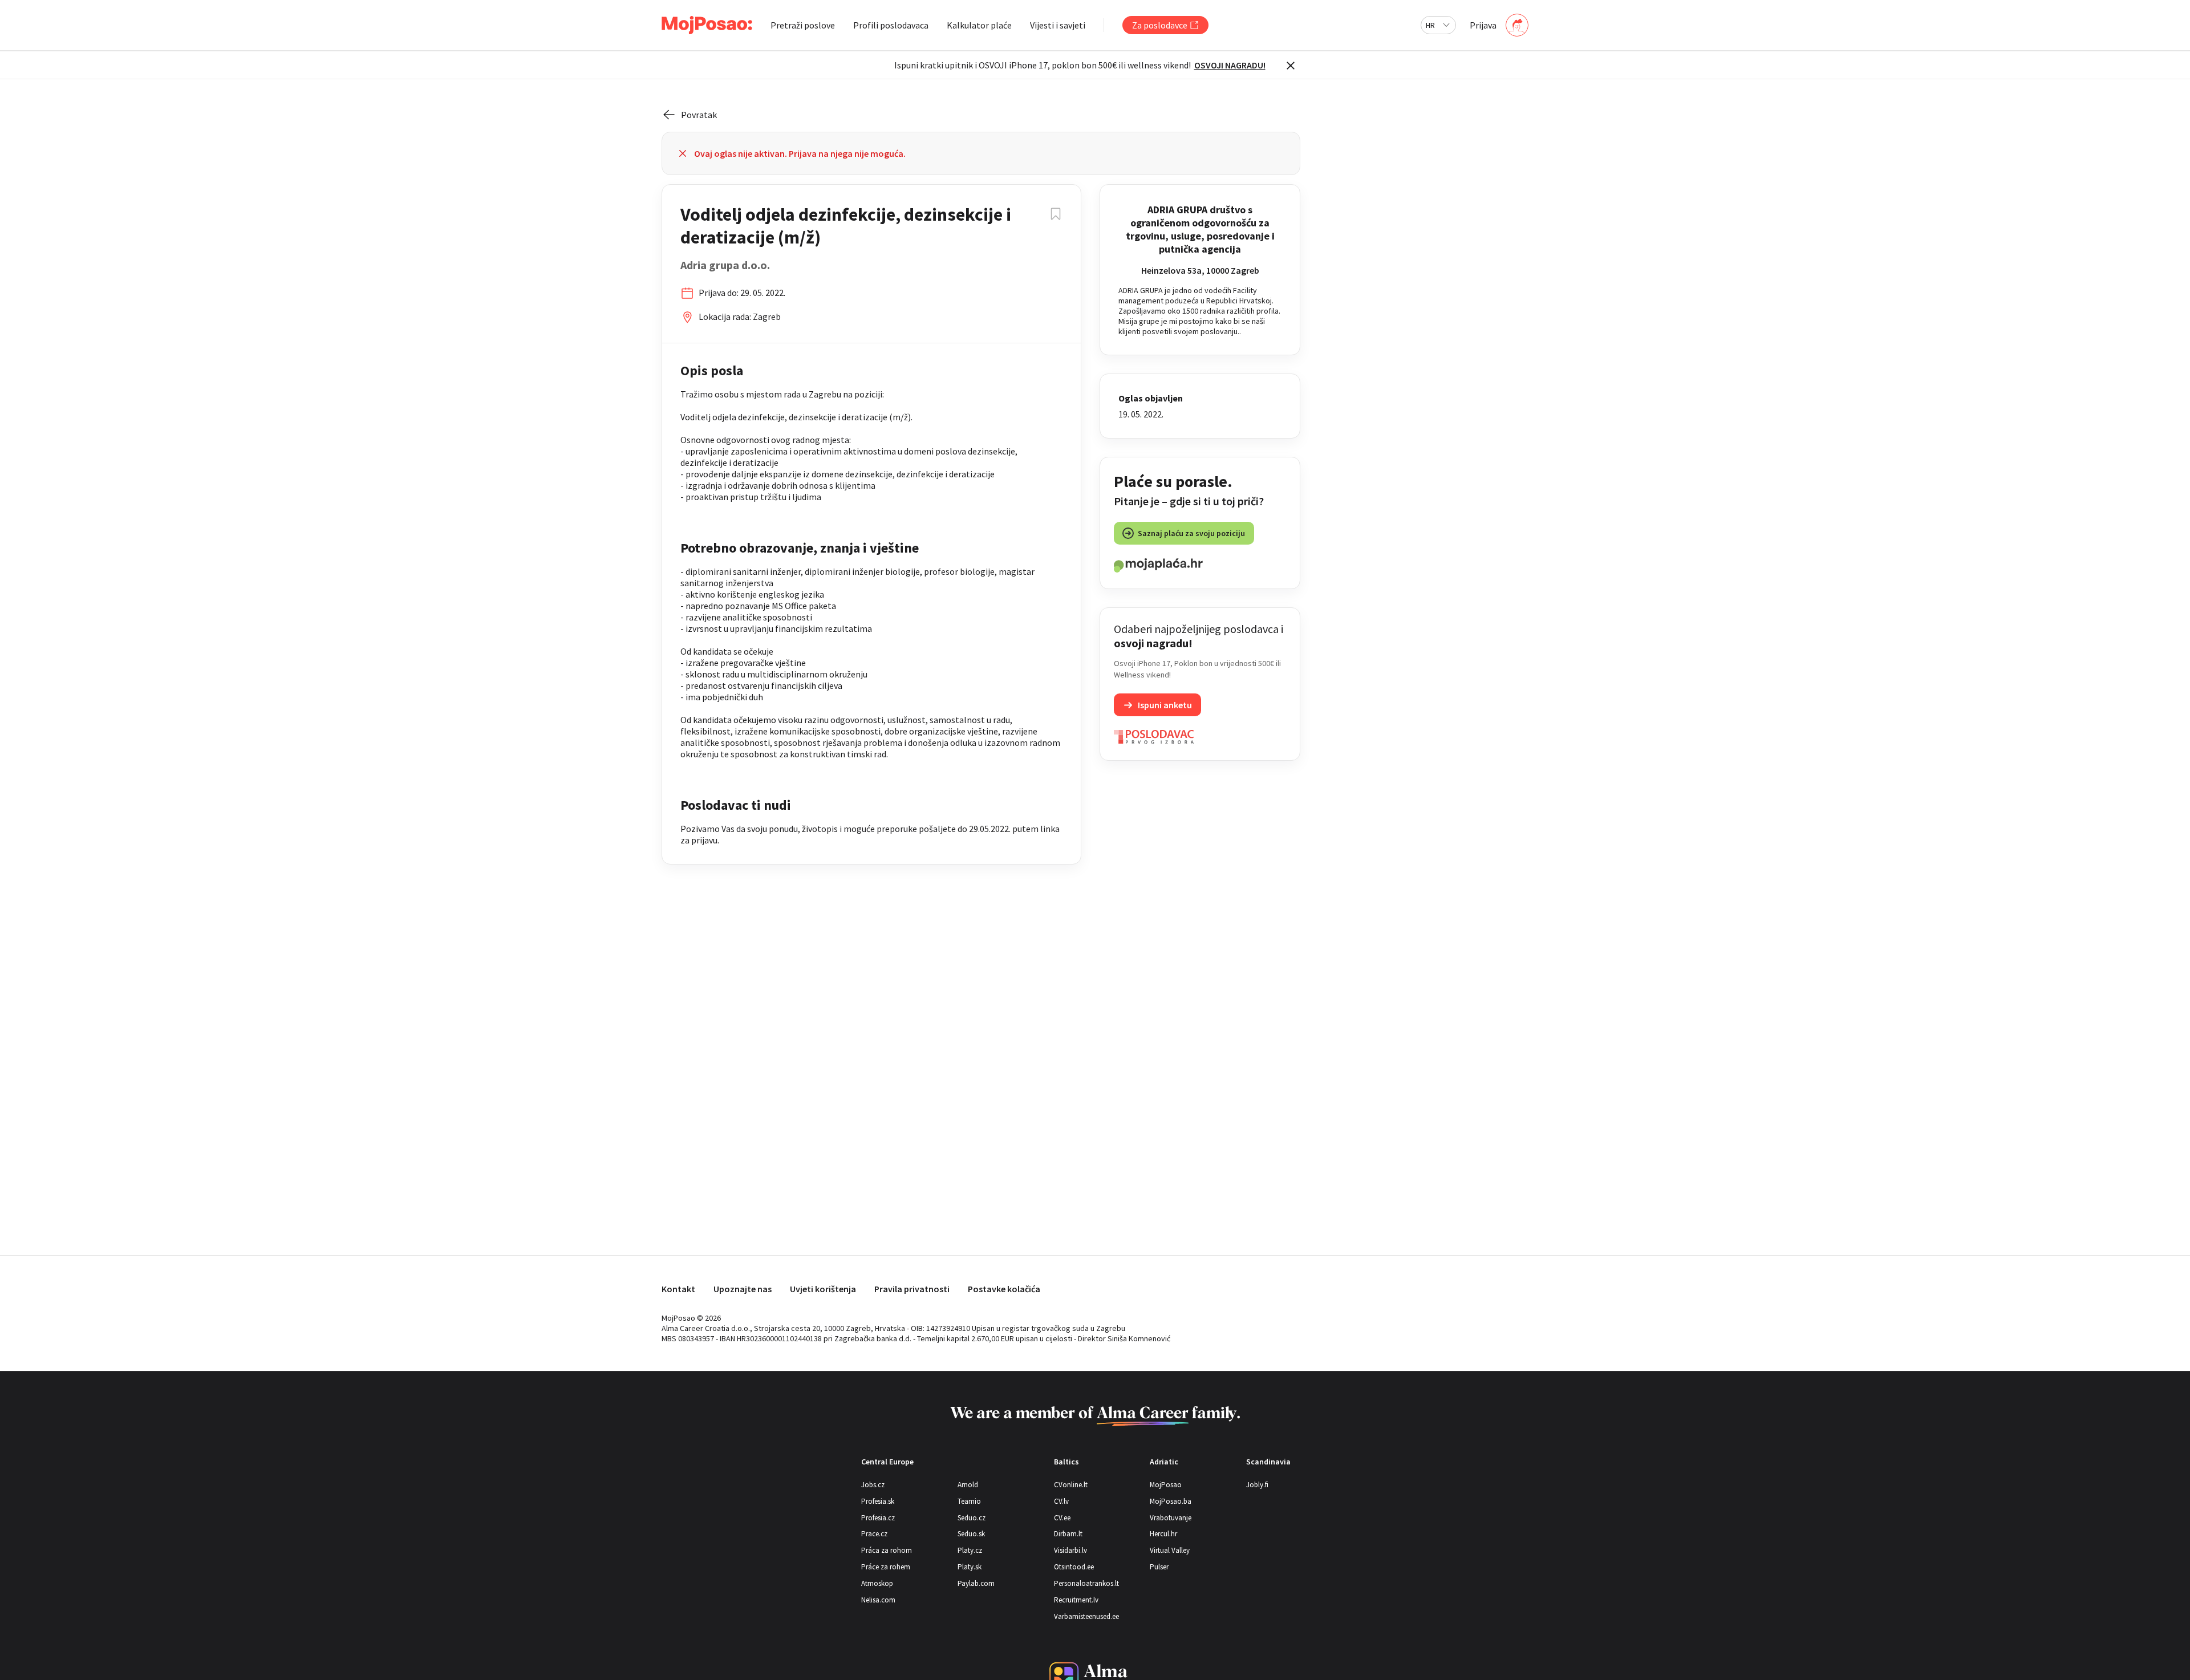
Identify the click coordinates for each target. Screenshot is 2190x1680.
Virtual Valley (1170, 1550)
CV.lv (1061, 1501)
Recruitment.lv (1076, 1600)
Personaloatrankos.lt (1086, 1583)
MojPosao (1166, 1485)
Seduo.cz (972, 1518)
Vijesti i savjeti (1058, 25)
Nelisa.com (878, 1600)
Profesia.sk (878, 1501)
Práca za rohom (887, 1550)
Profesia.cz (878, 1518)
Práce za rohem (886, 1567)
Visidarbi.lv (1070, 1550)
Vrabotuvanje (1171, 1518)
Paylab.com (976, 1583)
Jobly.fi (1257, 1485)
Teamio (969, 1501)
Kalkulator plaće (979, 25)
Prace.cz (874, 1534)
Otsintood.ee (1074, 1567)
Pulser (1159, 1567)
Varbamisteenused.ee (1086, 1616)
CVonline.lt (1071, 1485)
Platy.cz (970, 1550)
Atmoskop (877, 1583)
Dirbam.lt (1068, 1534)
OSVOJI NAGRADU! (1230, 65)
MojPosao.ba (1171, 1501)
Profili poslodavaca (891, 25)
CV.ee (1062, 1518)
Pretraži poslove (803, 25)
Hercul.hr (1163, 1534)
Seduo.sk (971, 1534)
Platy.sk (970, 1567)
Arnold (968, 1485)
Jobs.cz (873, 1485)
